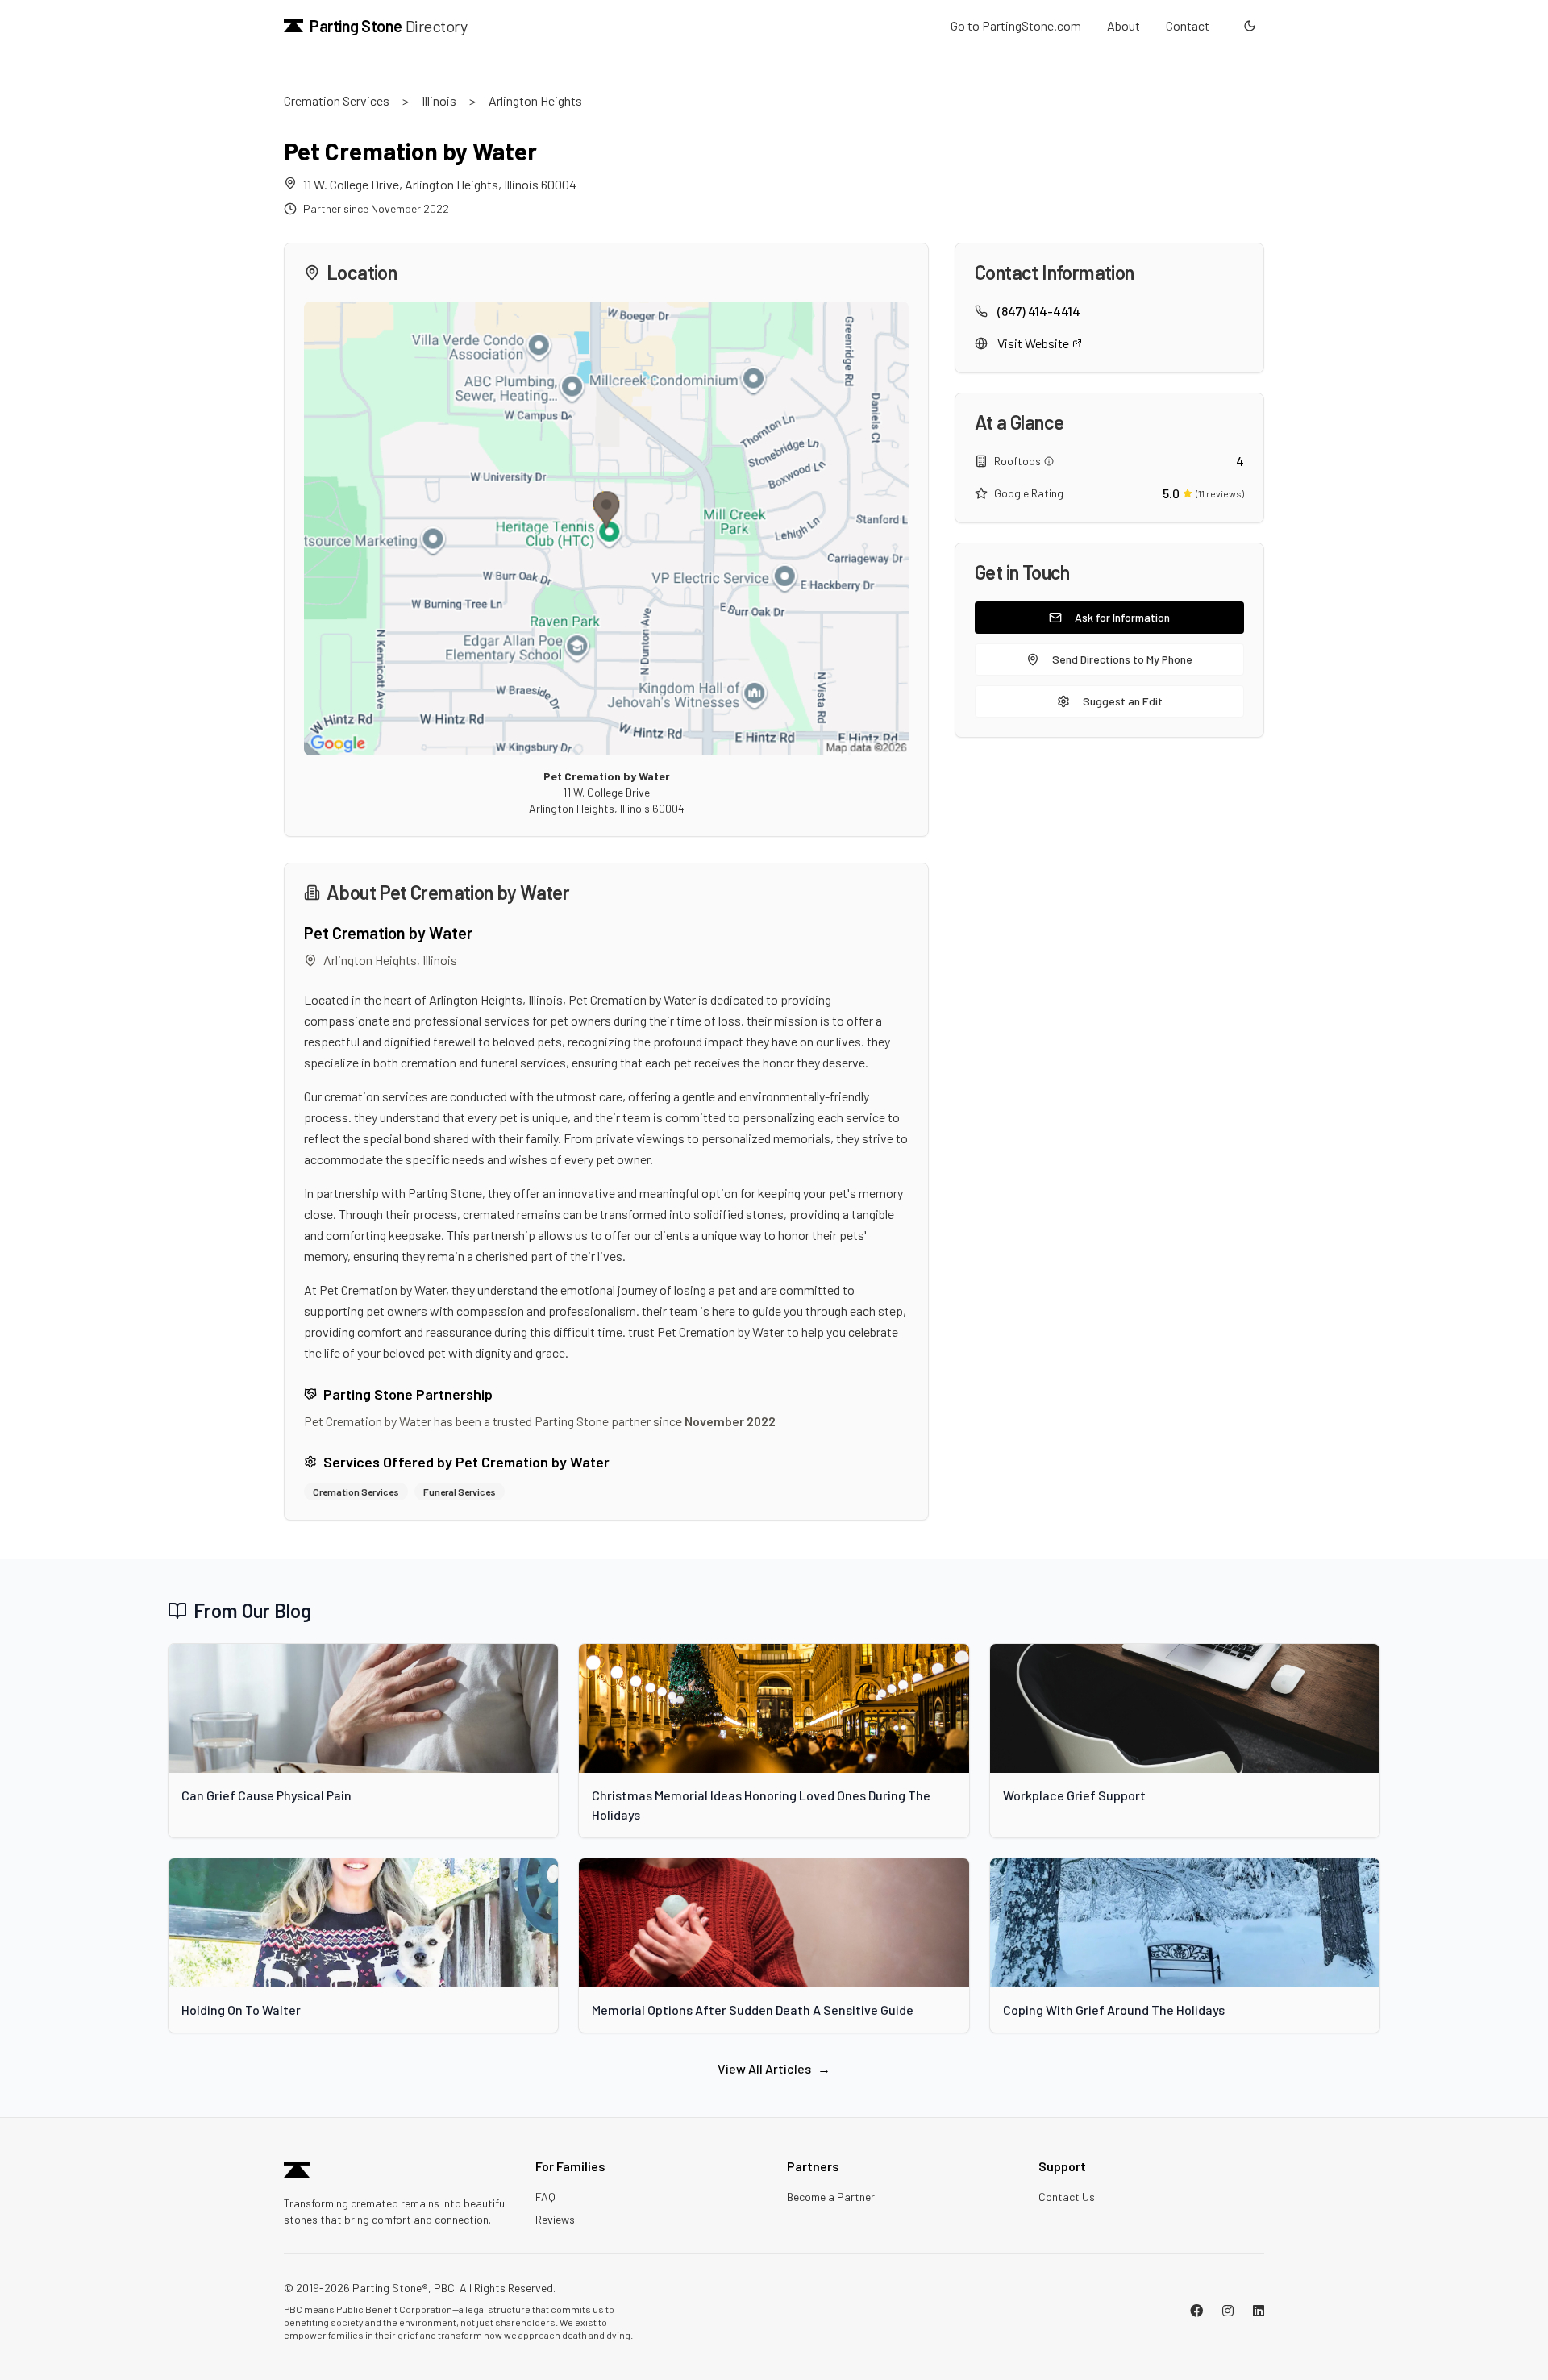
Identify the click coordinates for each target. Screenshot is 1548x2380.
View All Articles (774, 2068)
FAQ (545, 2197)
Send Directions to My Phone (1122, 659)
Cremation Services (337, 100)
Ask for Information (1122, 617)
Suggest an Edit (1123, 701)
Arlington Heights (535, 100)
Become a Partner (831, 2197)
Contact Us (1067, 2197)
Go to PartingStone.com (1016, 25)
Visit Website (1033, 343)
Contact (1188, 25)
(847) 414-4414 (1039, 311)
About (1124, 25)
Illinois (439, 100)
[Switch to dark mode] (1250, 26)
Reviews (555, 2219)
